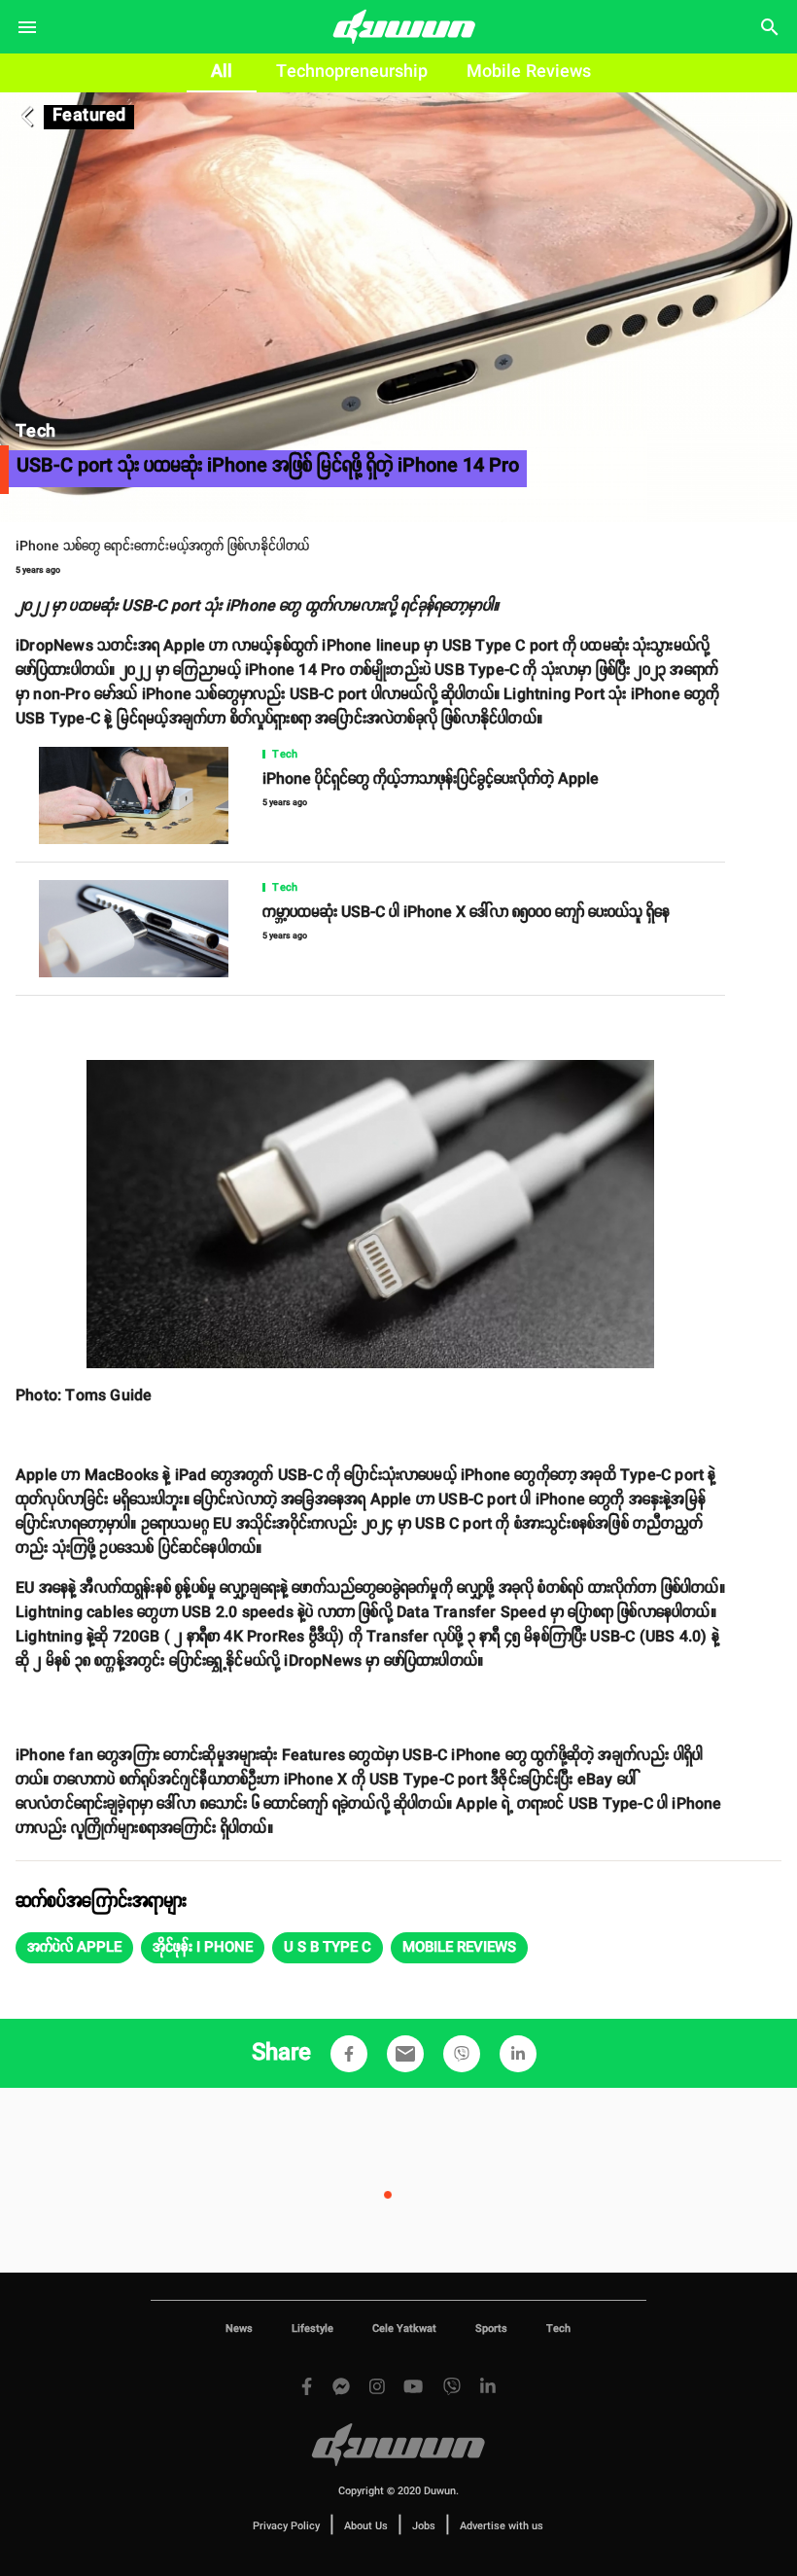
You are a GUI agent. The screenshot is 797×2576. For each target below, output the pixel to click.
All (222, 72)
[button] (74, 1948)
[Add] (349, 2054)
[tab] (222, 73)
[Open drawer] (27, 27)
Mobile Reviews (529, 72)
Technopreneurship (352, 72)
